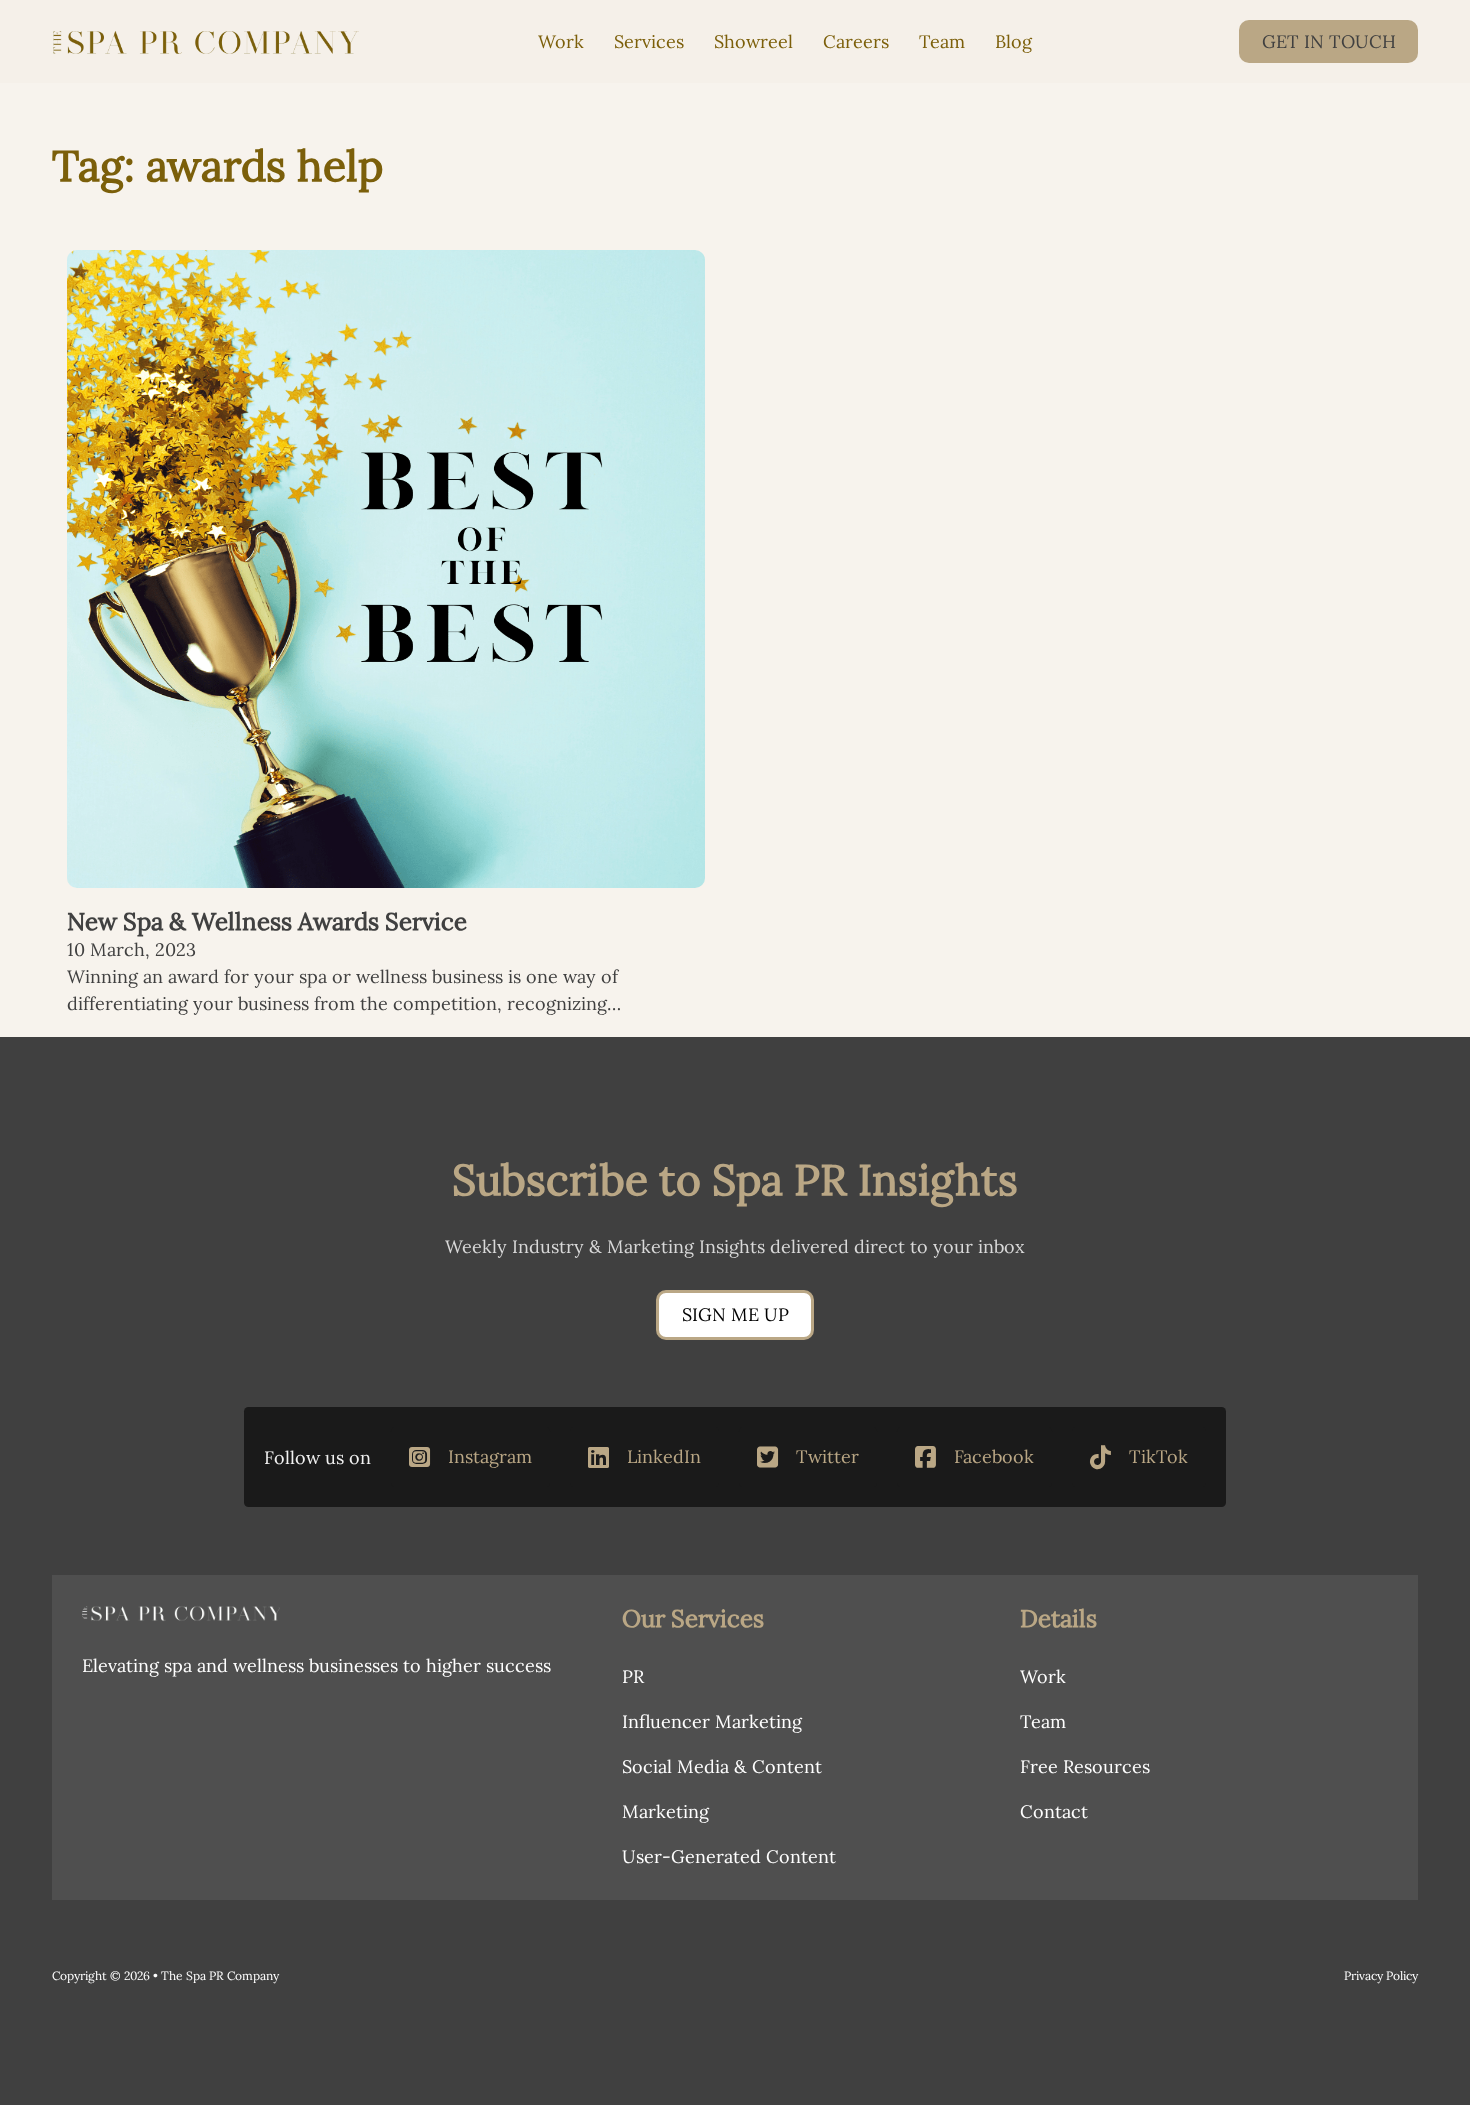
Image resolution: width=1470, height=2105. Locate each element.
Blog (1013, 41)
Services (649, 41)
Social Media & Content (722, 1766)
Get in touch (1329, 41)
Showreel (753, 41)
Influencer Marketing (712, 1721)
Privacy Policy (1381, 1975)
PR (633, 1676)
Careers (856, 41)
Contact (1054, 1811)
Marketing (665, 1811)
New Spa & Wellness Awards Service (267, 921)
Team (942, 41)
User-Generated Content (729, 1856)
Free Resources (1085, 1766)
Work (561, 41)
